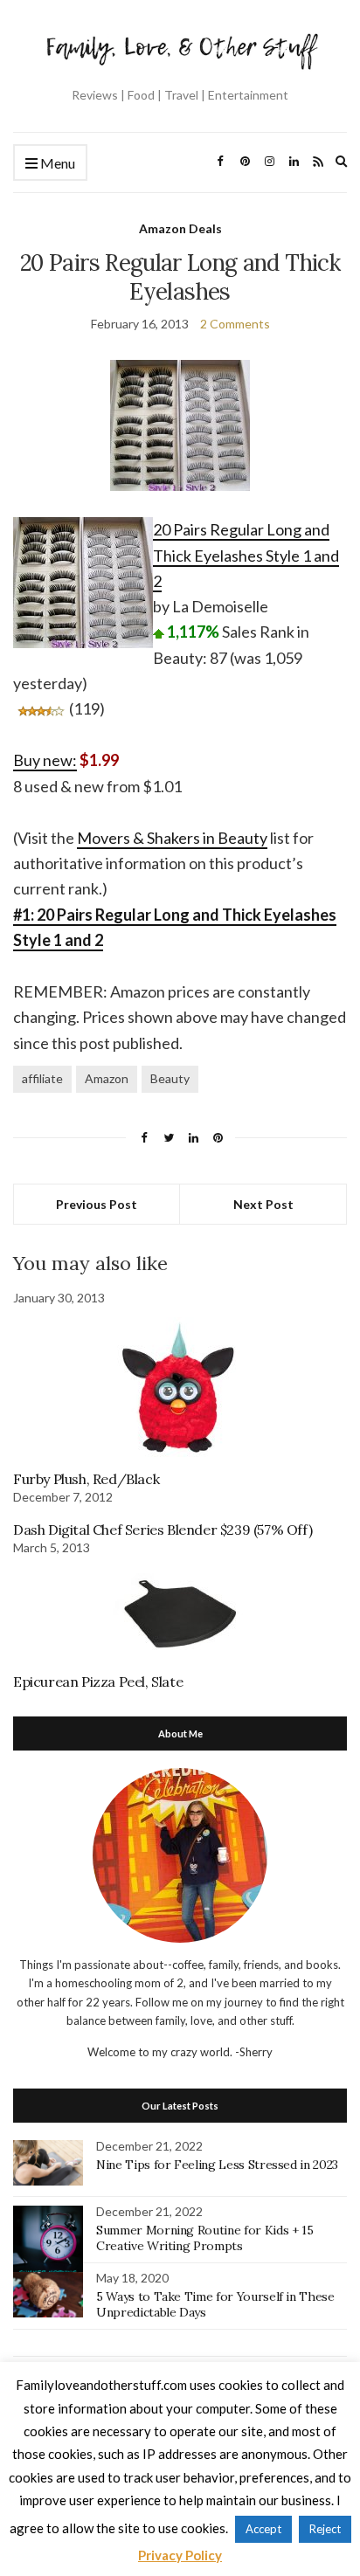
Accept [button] (263, 2529)
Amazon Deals (180, 228)
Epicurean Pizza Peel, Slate (98, 1682)
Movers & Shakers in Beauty (172, 838)
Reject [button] (325, 2529)
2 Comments (235, 324)
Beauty (170, 1078)
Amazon (107, 1078)
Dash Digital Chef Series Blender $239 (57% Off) (163, 1530)
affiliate (42, 1078)
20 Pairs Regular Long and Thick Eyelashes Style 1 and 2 (246, 555)
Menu (56, 163)
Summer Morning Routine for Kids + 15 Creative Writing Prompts (204, 2238)
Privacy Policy (180, 2555)
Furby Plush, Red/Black (86, 1479)
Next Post (263, 1204)
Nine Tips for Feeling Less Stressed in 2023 (217, 2165)
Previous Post (97, 1204)
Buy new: (45, 760)
